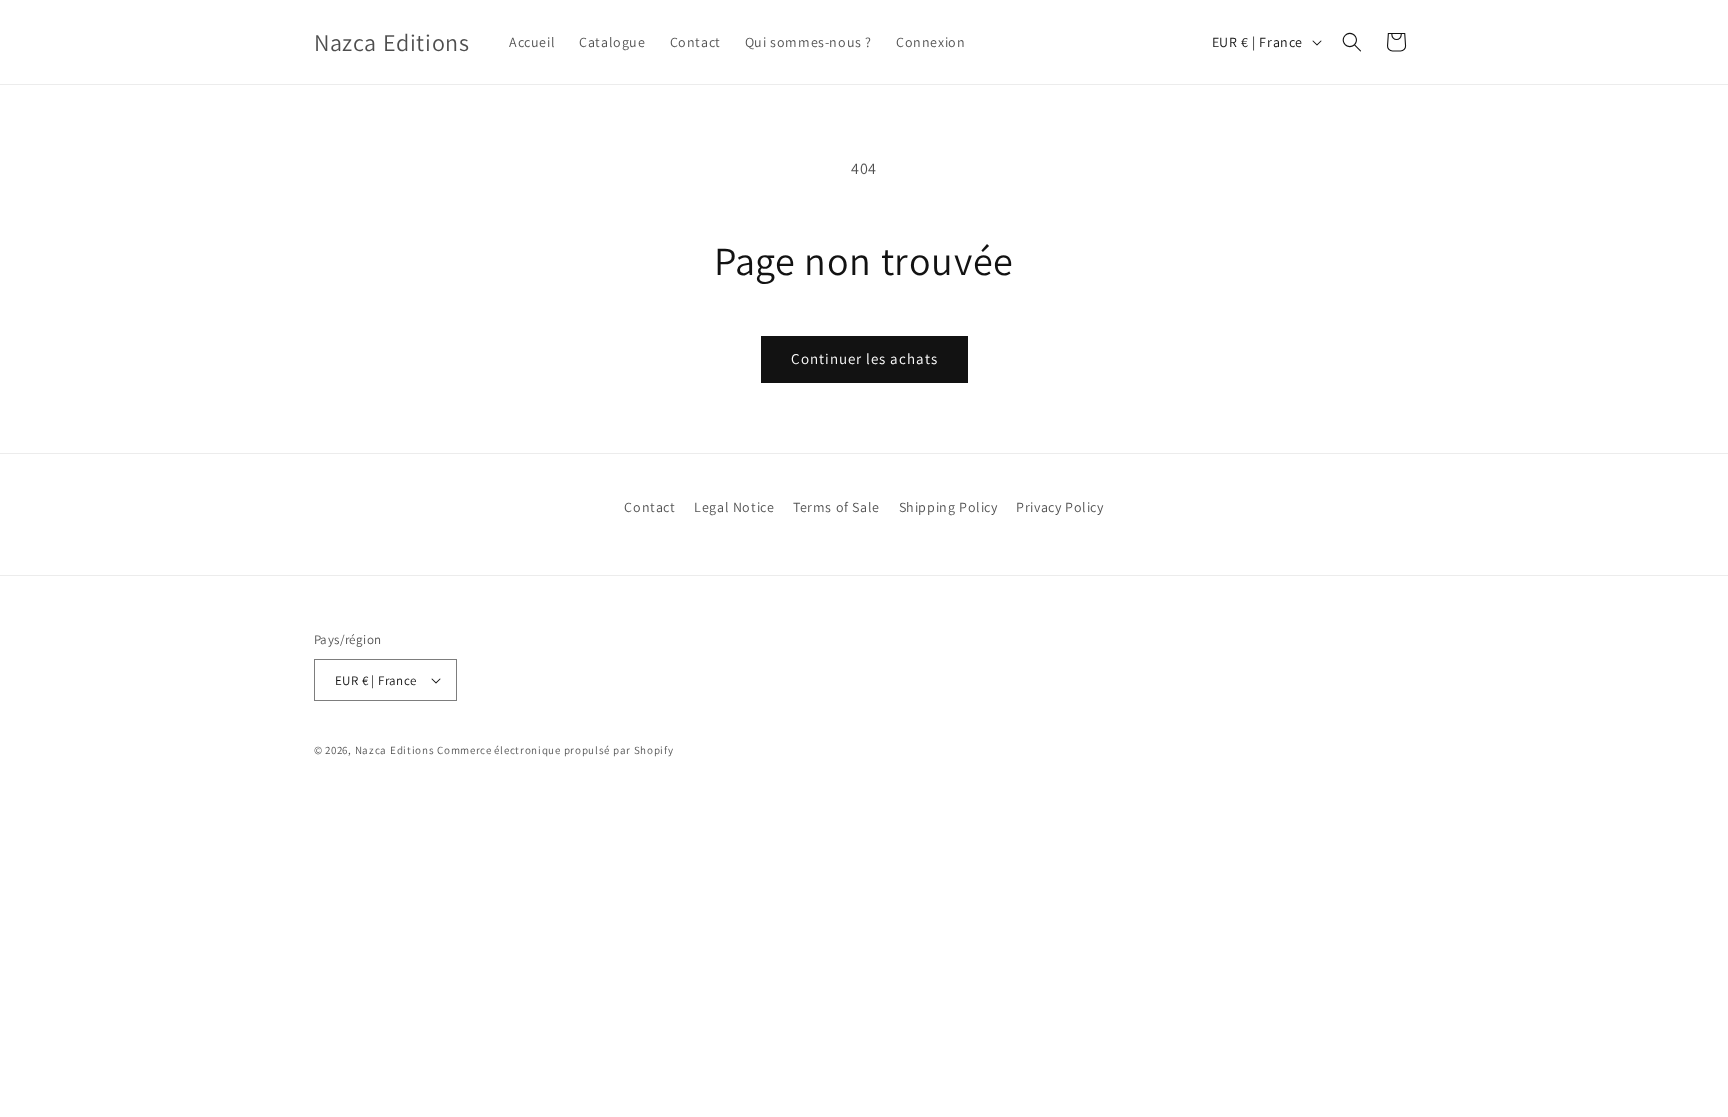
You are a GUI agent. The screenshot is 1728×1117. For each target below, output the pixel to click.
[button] (1352, 42)
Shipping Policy (948, 507)
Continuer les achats (864, 358)
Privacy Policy (1059, 507)
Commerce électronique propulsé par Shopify (555, 750)
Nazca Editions (395, 750)
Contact (649, 507)
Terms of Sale (836, 507)
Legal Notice (734, 507)
